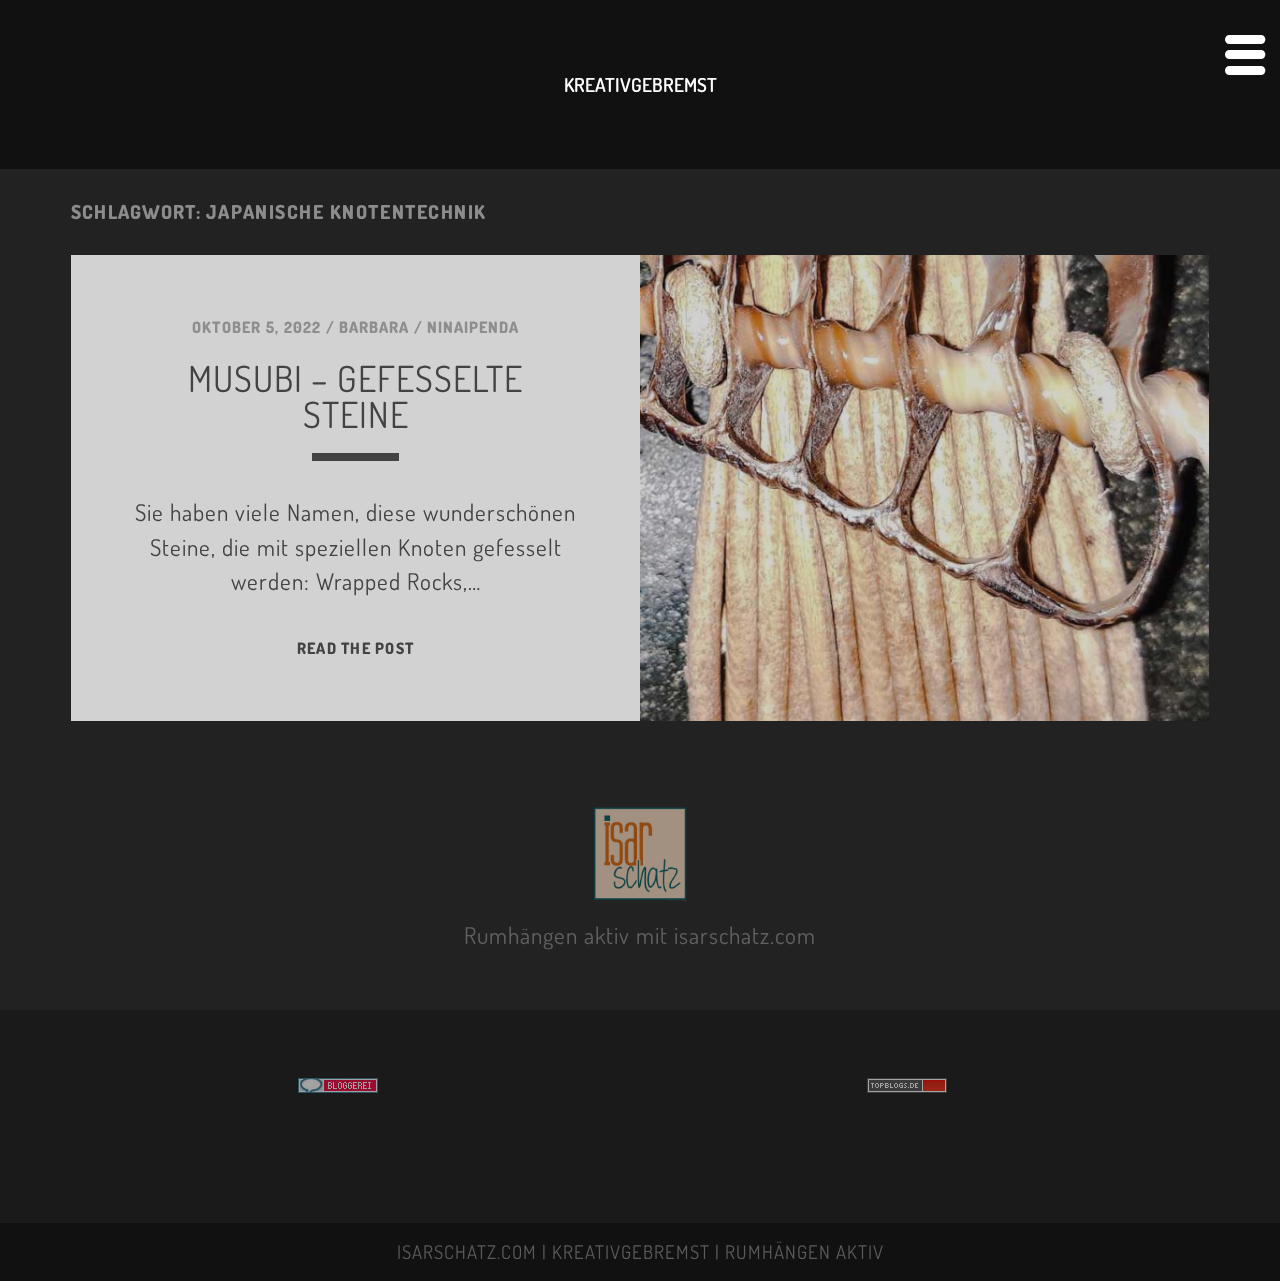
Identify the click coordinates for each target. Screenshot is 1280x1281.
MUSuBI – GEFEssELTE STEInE (355, 396)
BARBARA (374, 327)
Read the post (355, 648)
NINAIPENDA (473, 327)
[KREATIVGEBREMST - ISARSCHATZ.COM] (640, 888)
